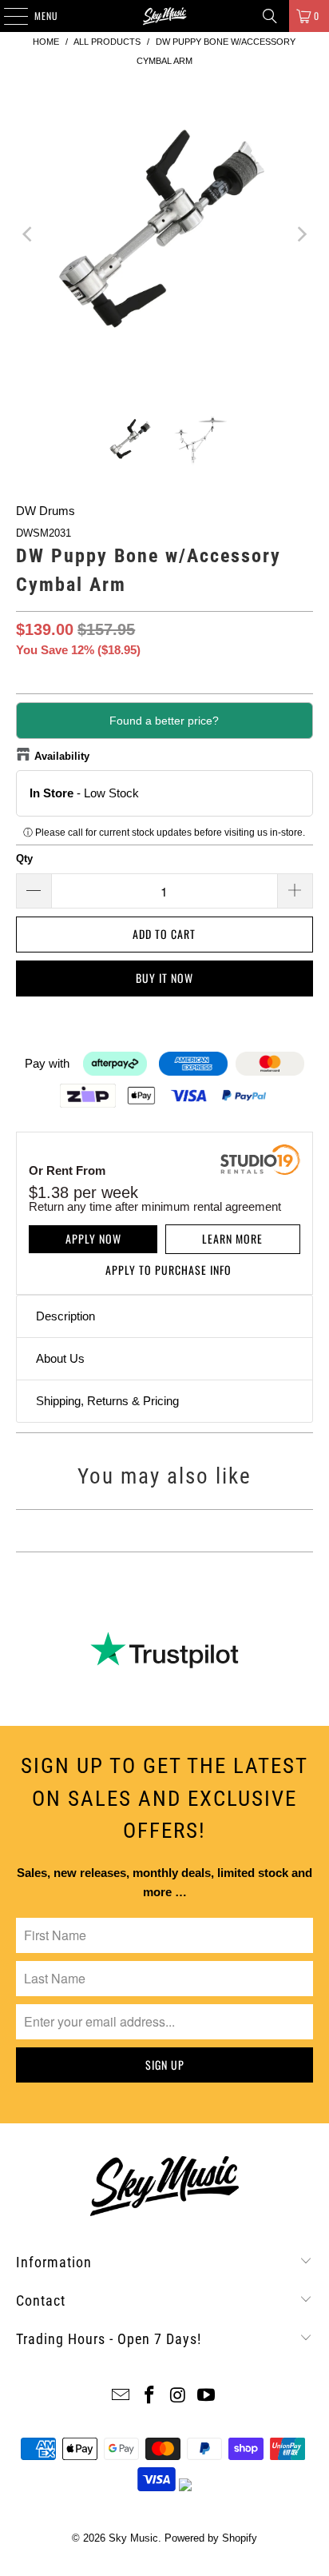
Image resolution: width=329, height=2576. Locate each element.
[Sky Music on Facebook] (149, 2396)
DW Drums (46, 511)
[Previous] (28, 234)
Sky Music (133, 2538)
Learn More (232, 1238)
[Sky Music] (164, 16)
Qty (24, 859)
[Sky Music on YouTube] (207, 2396)
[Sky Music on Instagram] (178, 2396)
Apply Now (93, 1238)
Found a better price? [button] (164, 721)
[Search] (270, 16)
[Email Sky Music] (121, 2396)
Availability (62, 756)
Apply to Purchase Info (168, 1270)
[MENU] (7, 16)
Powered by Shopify (211, 2538)
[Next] (301, 234)
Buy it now (164, 978)
